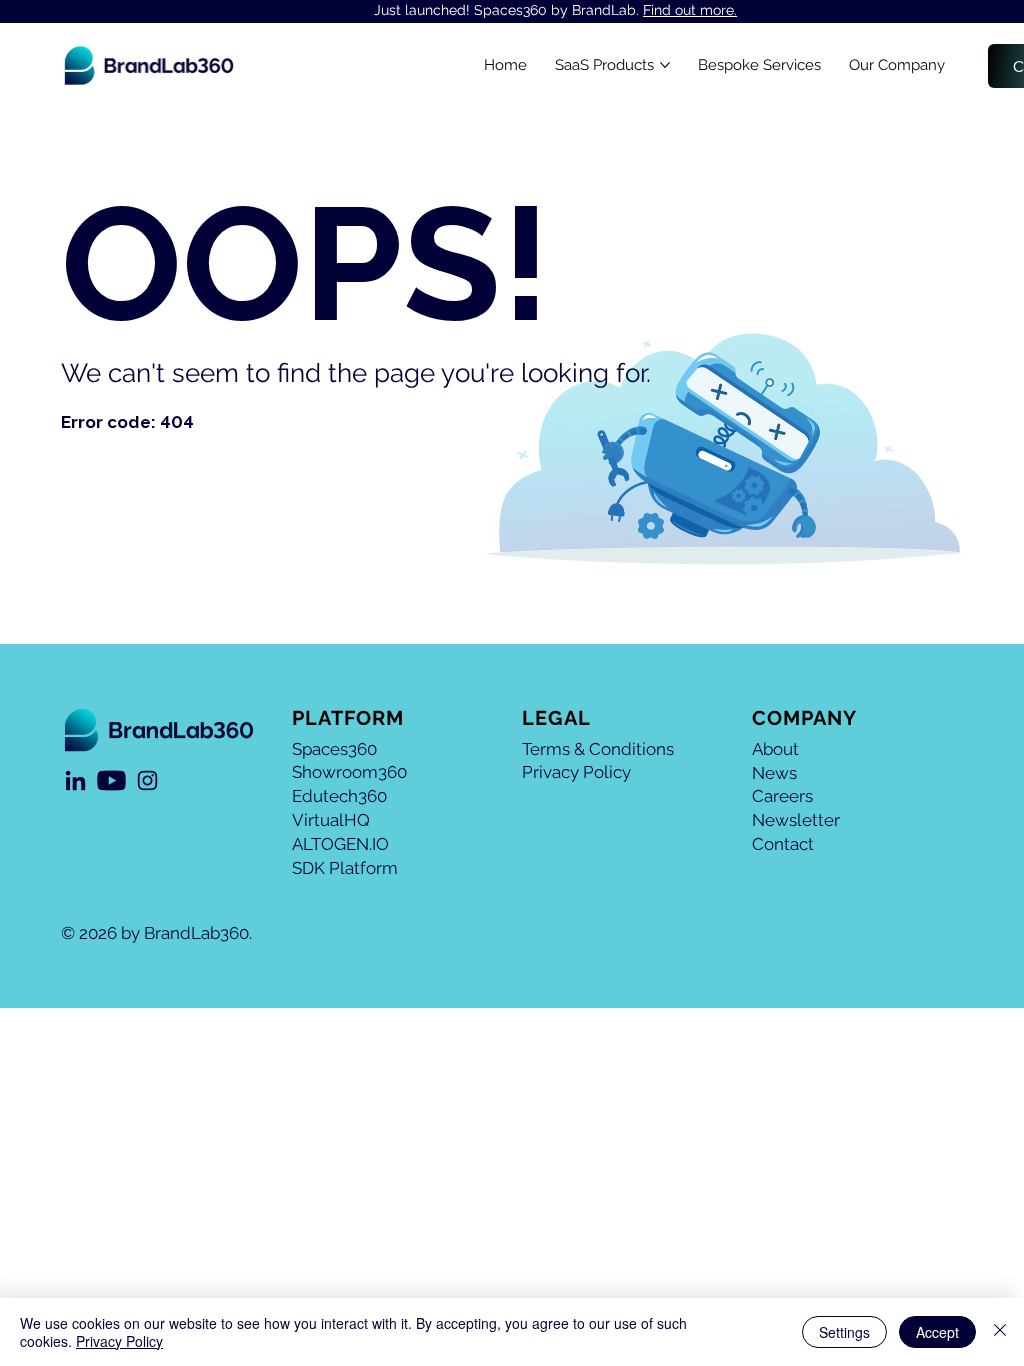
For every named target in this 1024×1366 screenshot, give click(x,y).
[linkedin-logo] (75, 780)
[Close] (1000, 1332)
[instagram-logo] (147, 780)
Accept (937, 1332)
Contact (783, 844)
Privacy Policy (576, 772)
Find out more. (690, 10)
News (774, 773)
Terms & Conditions (598, 749)
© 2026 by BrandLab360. (156, 933)
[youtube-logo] (111, 780)
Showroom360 (349, 772)
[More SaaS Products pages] (665, 65)
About (775, 749)
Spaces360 (334, 749)
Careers (782, 796)
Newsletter (796, 820)
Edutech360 (339, 796)
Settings (844, 1332)
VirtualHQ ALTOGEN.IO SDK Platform (345, 844)
